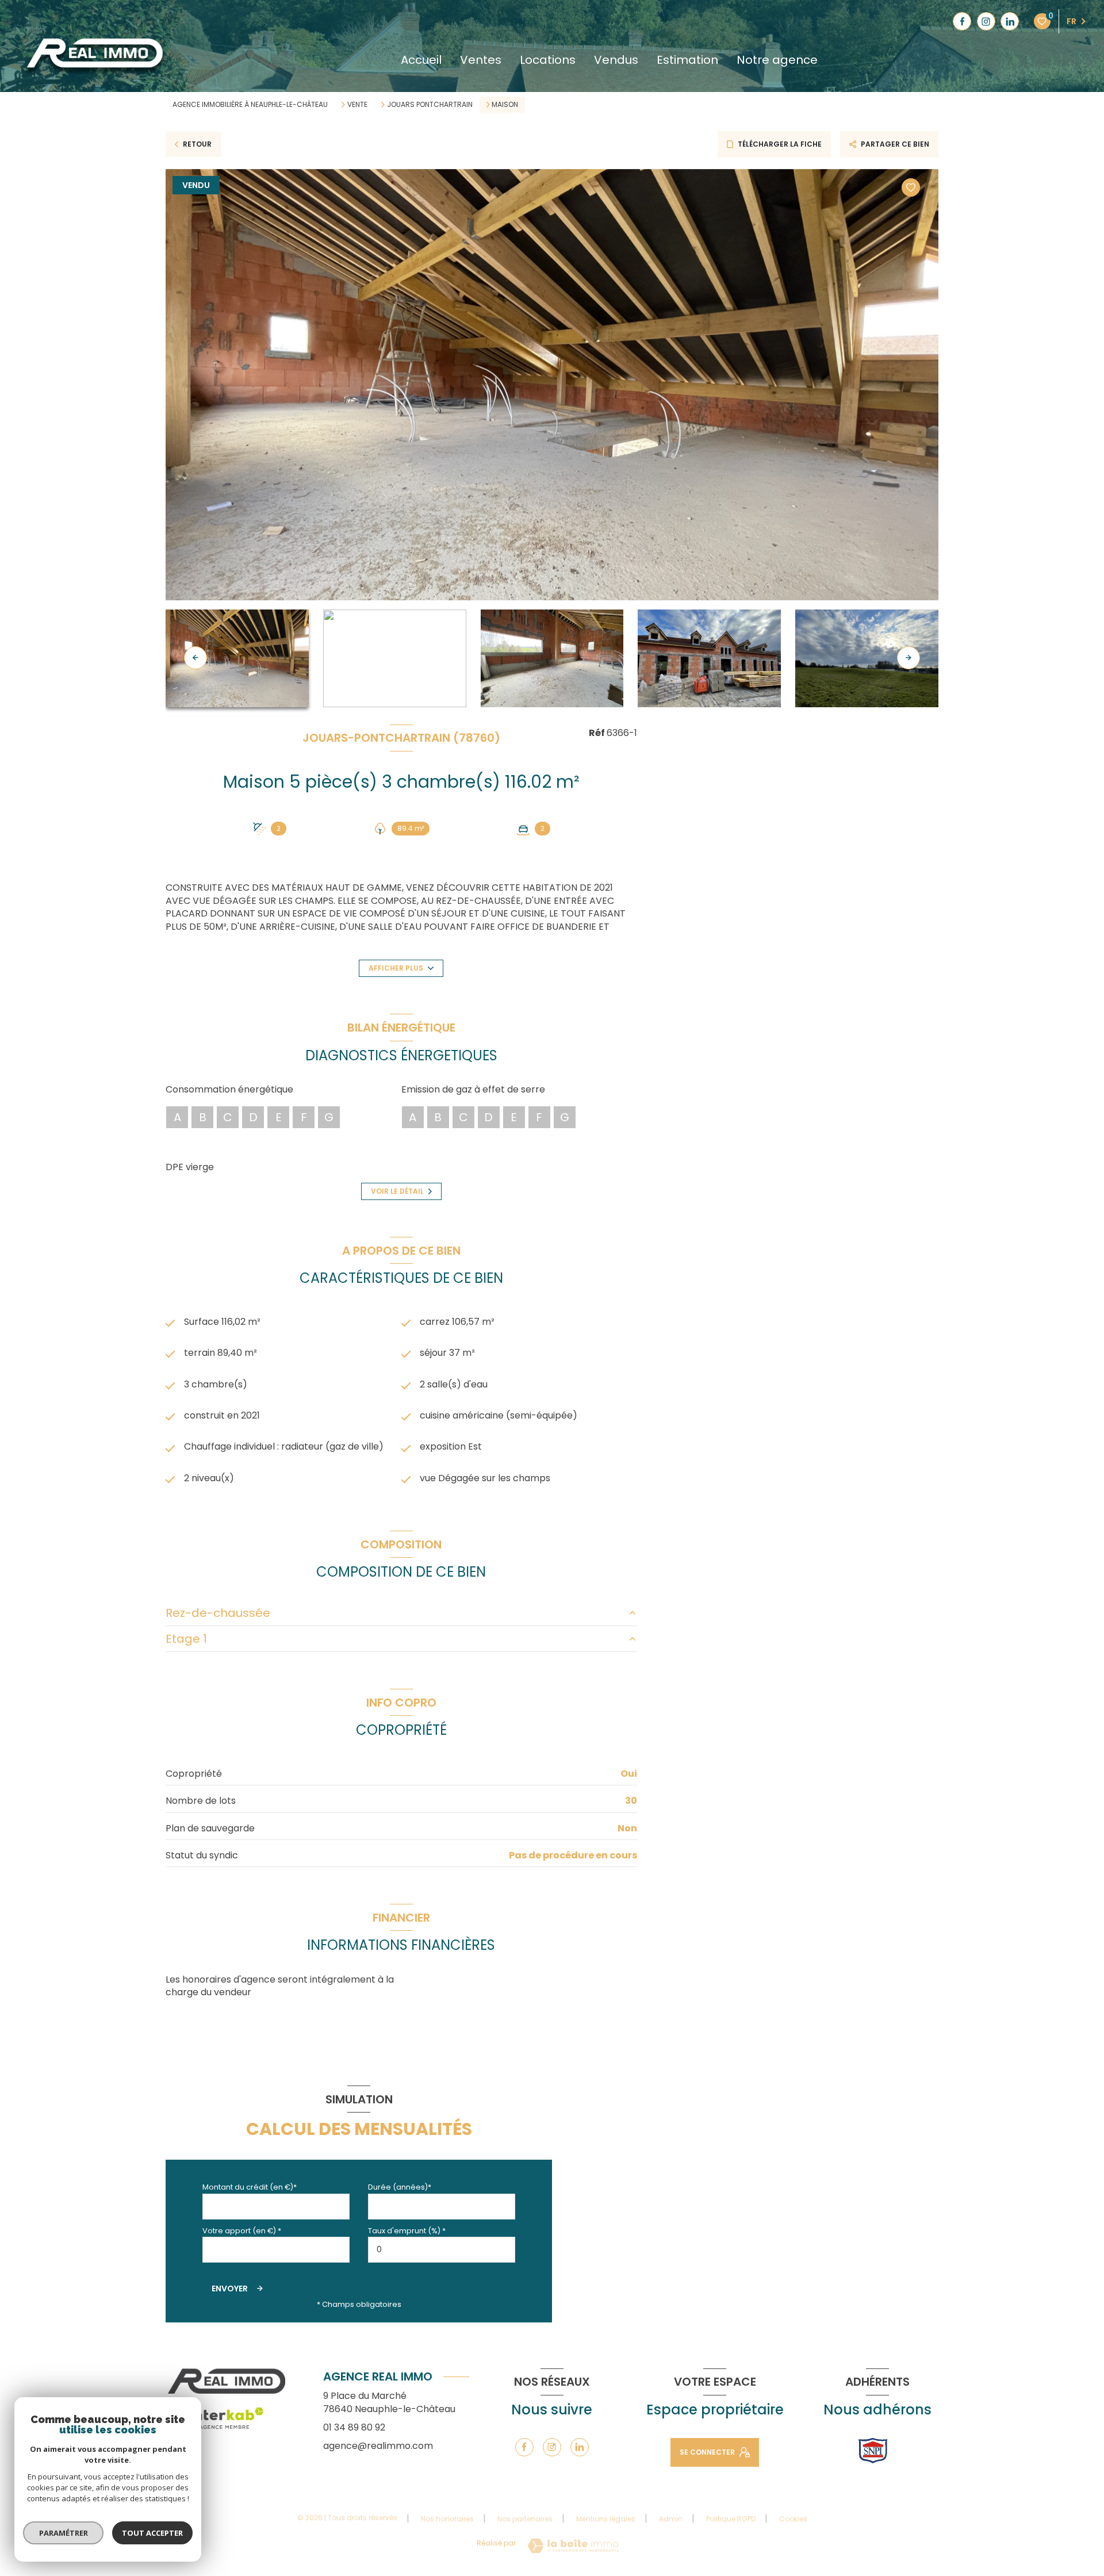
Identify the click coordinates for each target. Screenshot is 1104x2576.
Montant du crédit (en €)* (250, 2187)
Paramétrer (64, 2533)
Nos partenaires (525, 2519)
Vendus (616, 60)
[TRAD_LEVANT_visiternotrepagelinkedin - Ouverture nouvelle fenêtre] (1010, 21)
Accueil (421, 60)
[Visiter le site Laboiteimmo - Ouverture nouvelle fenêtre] (573, 2546)
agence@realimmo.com (378, 2446)
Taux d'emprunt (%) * (407, 2231)
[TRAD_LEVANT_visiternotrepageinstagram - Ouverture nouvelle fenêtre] (986, 21)
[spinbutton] (442, 2250)
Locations (548, 60)
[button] (908, 658)
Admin (671, 2519)
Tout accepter (152, 2533)
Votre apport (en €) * (242, 2231)
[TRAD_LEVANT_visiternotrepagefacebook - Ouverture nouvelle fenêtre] (962, 21)
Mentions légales (606, 2519)
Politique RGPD (731, 2519)
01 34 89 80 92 (354, 2427)
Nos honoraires (447, 2519)
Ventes (481, 60)
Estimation (687, 60)
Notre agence (777, 60)
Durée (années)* (400, 2187)
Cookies (793, 2519)
